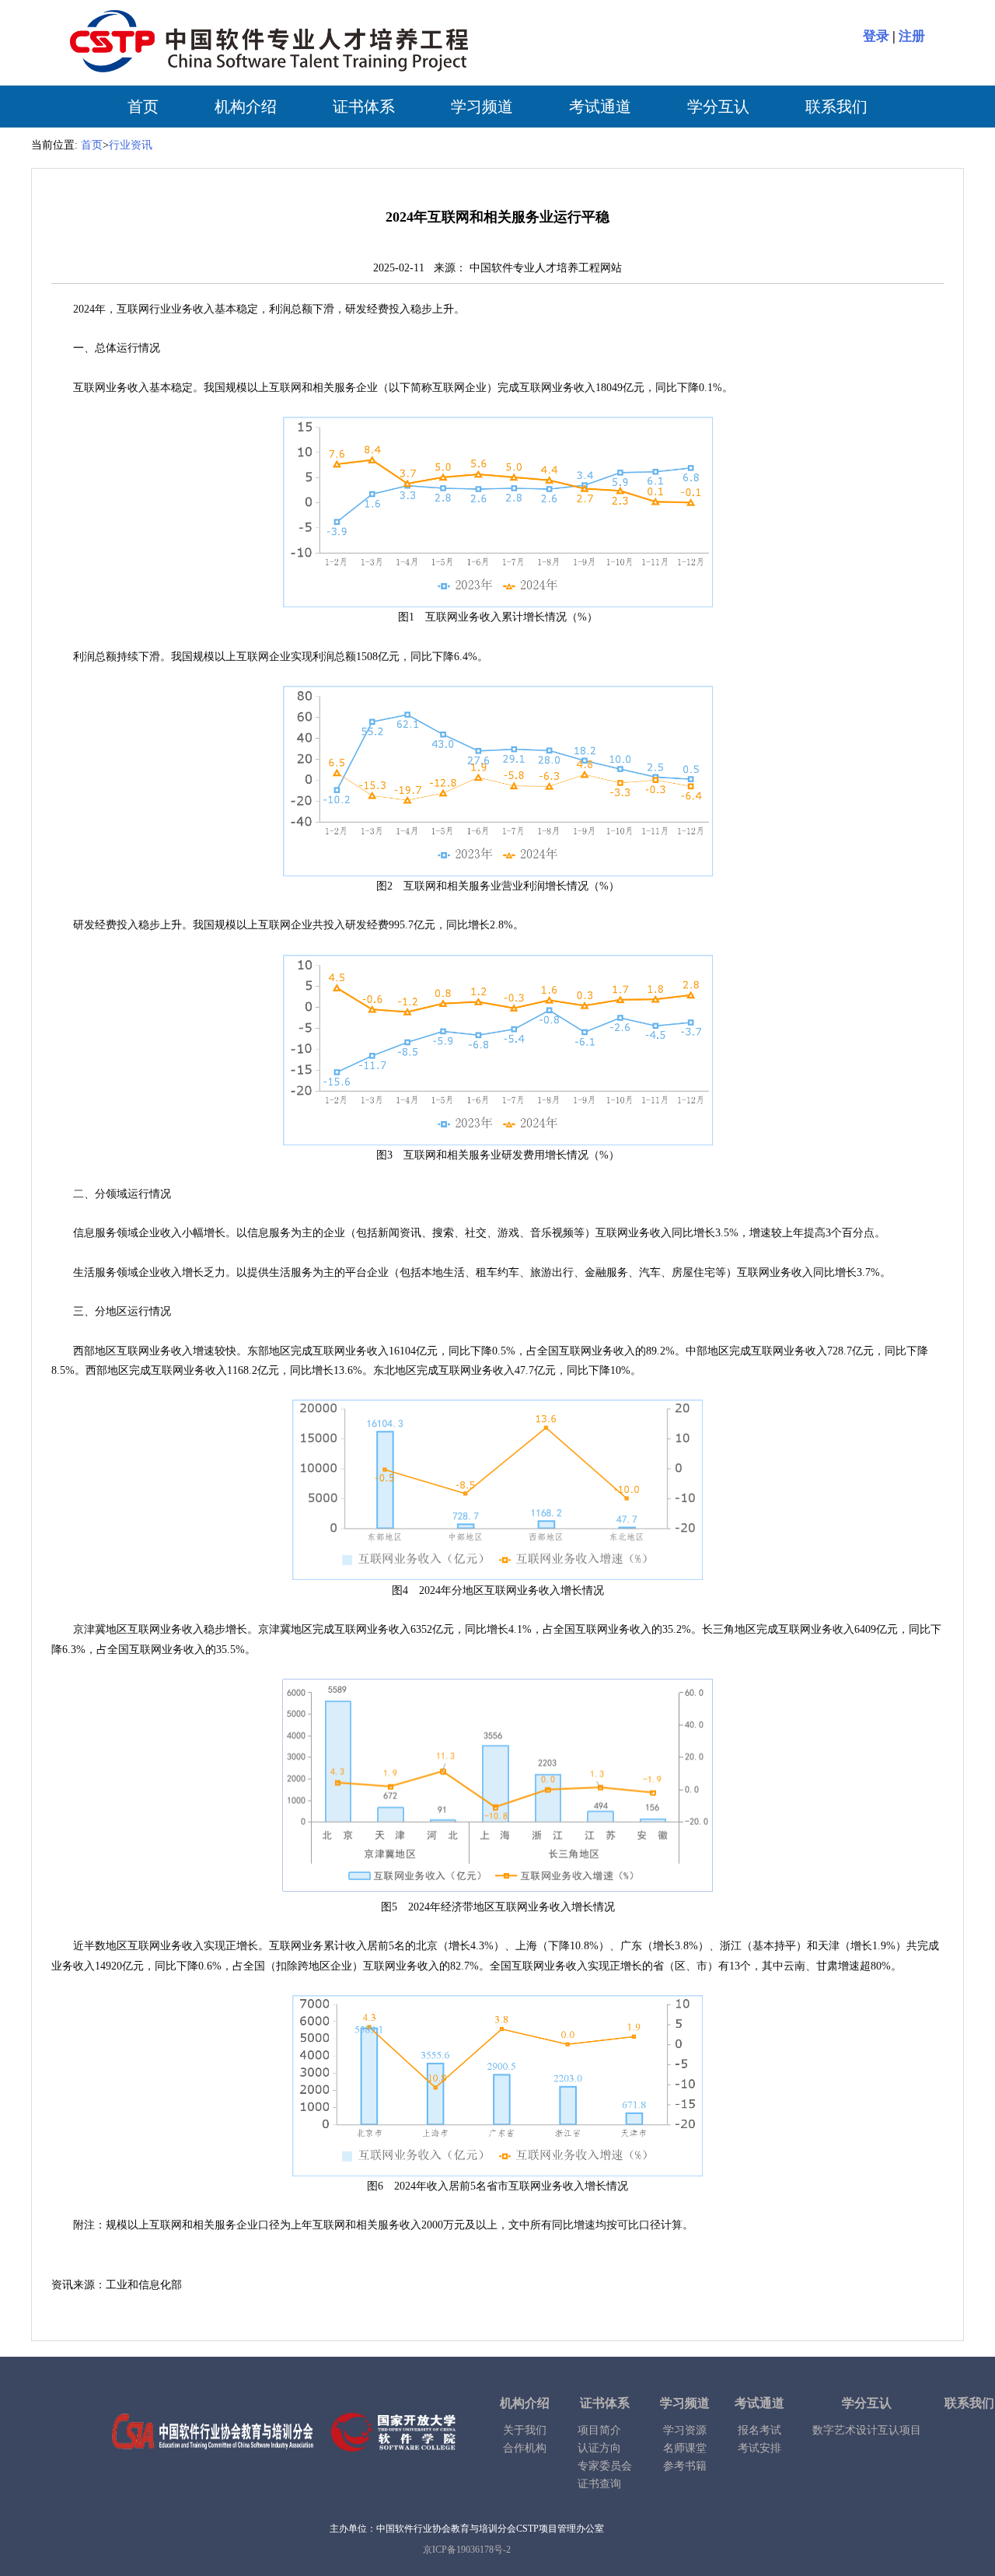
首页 (143, 107)
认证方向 (599, 2448)
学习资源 (685, 2430)
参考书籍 (685, 2466)
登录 (876, 36)
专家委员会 (605, 2466)
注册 (912, 36)
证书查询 (599, 2484)
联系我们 (836, 107)
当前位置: (54, 145)
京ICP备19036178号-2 (467, 2550)
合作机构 (525, 2448)
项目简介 (599, 2430)
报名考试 (759, 2430)
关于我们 (525, 2430)
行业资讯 (131, 145)
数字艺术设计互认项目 (867, 2430)
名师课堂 (685, 2448)
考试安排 (759, 2448)
